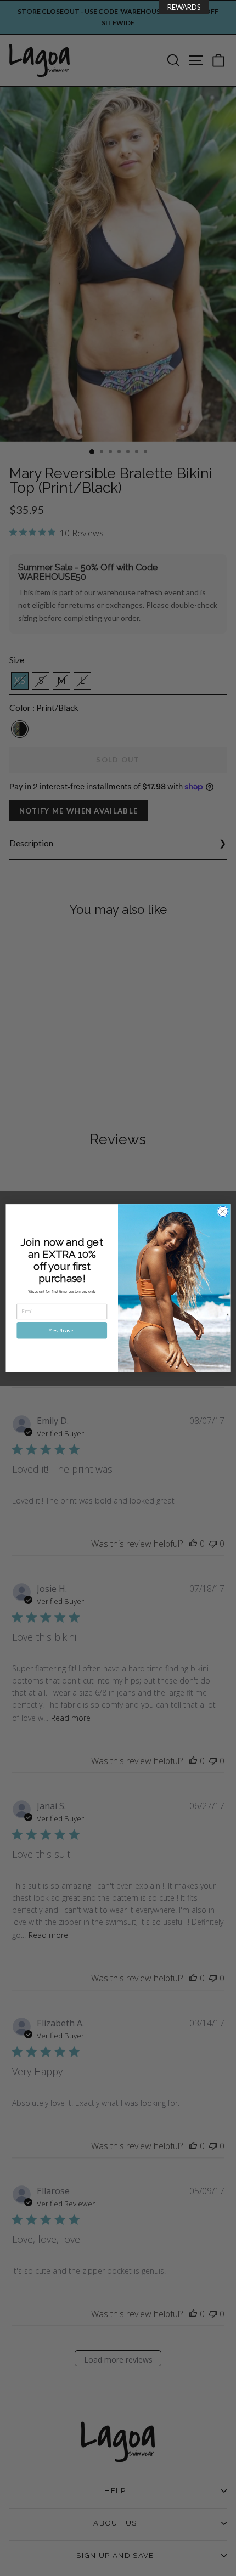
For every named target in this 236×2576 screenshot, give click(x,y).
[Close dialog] (223, 1211)
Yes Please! (62, 1330)
